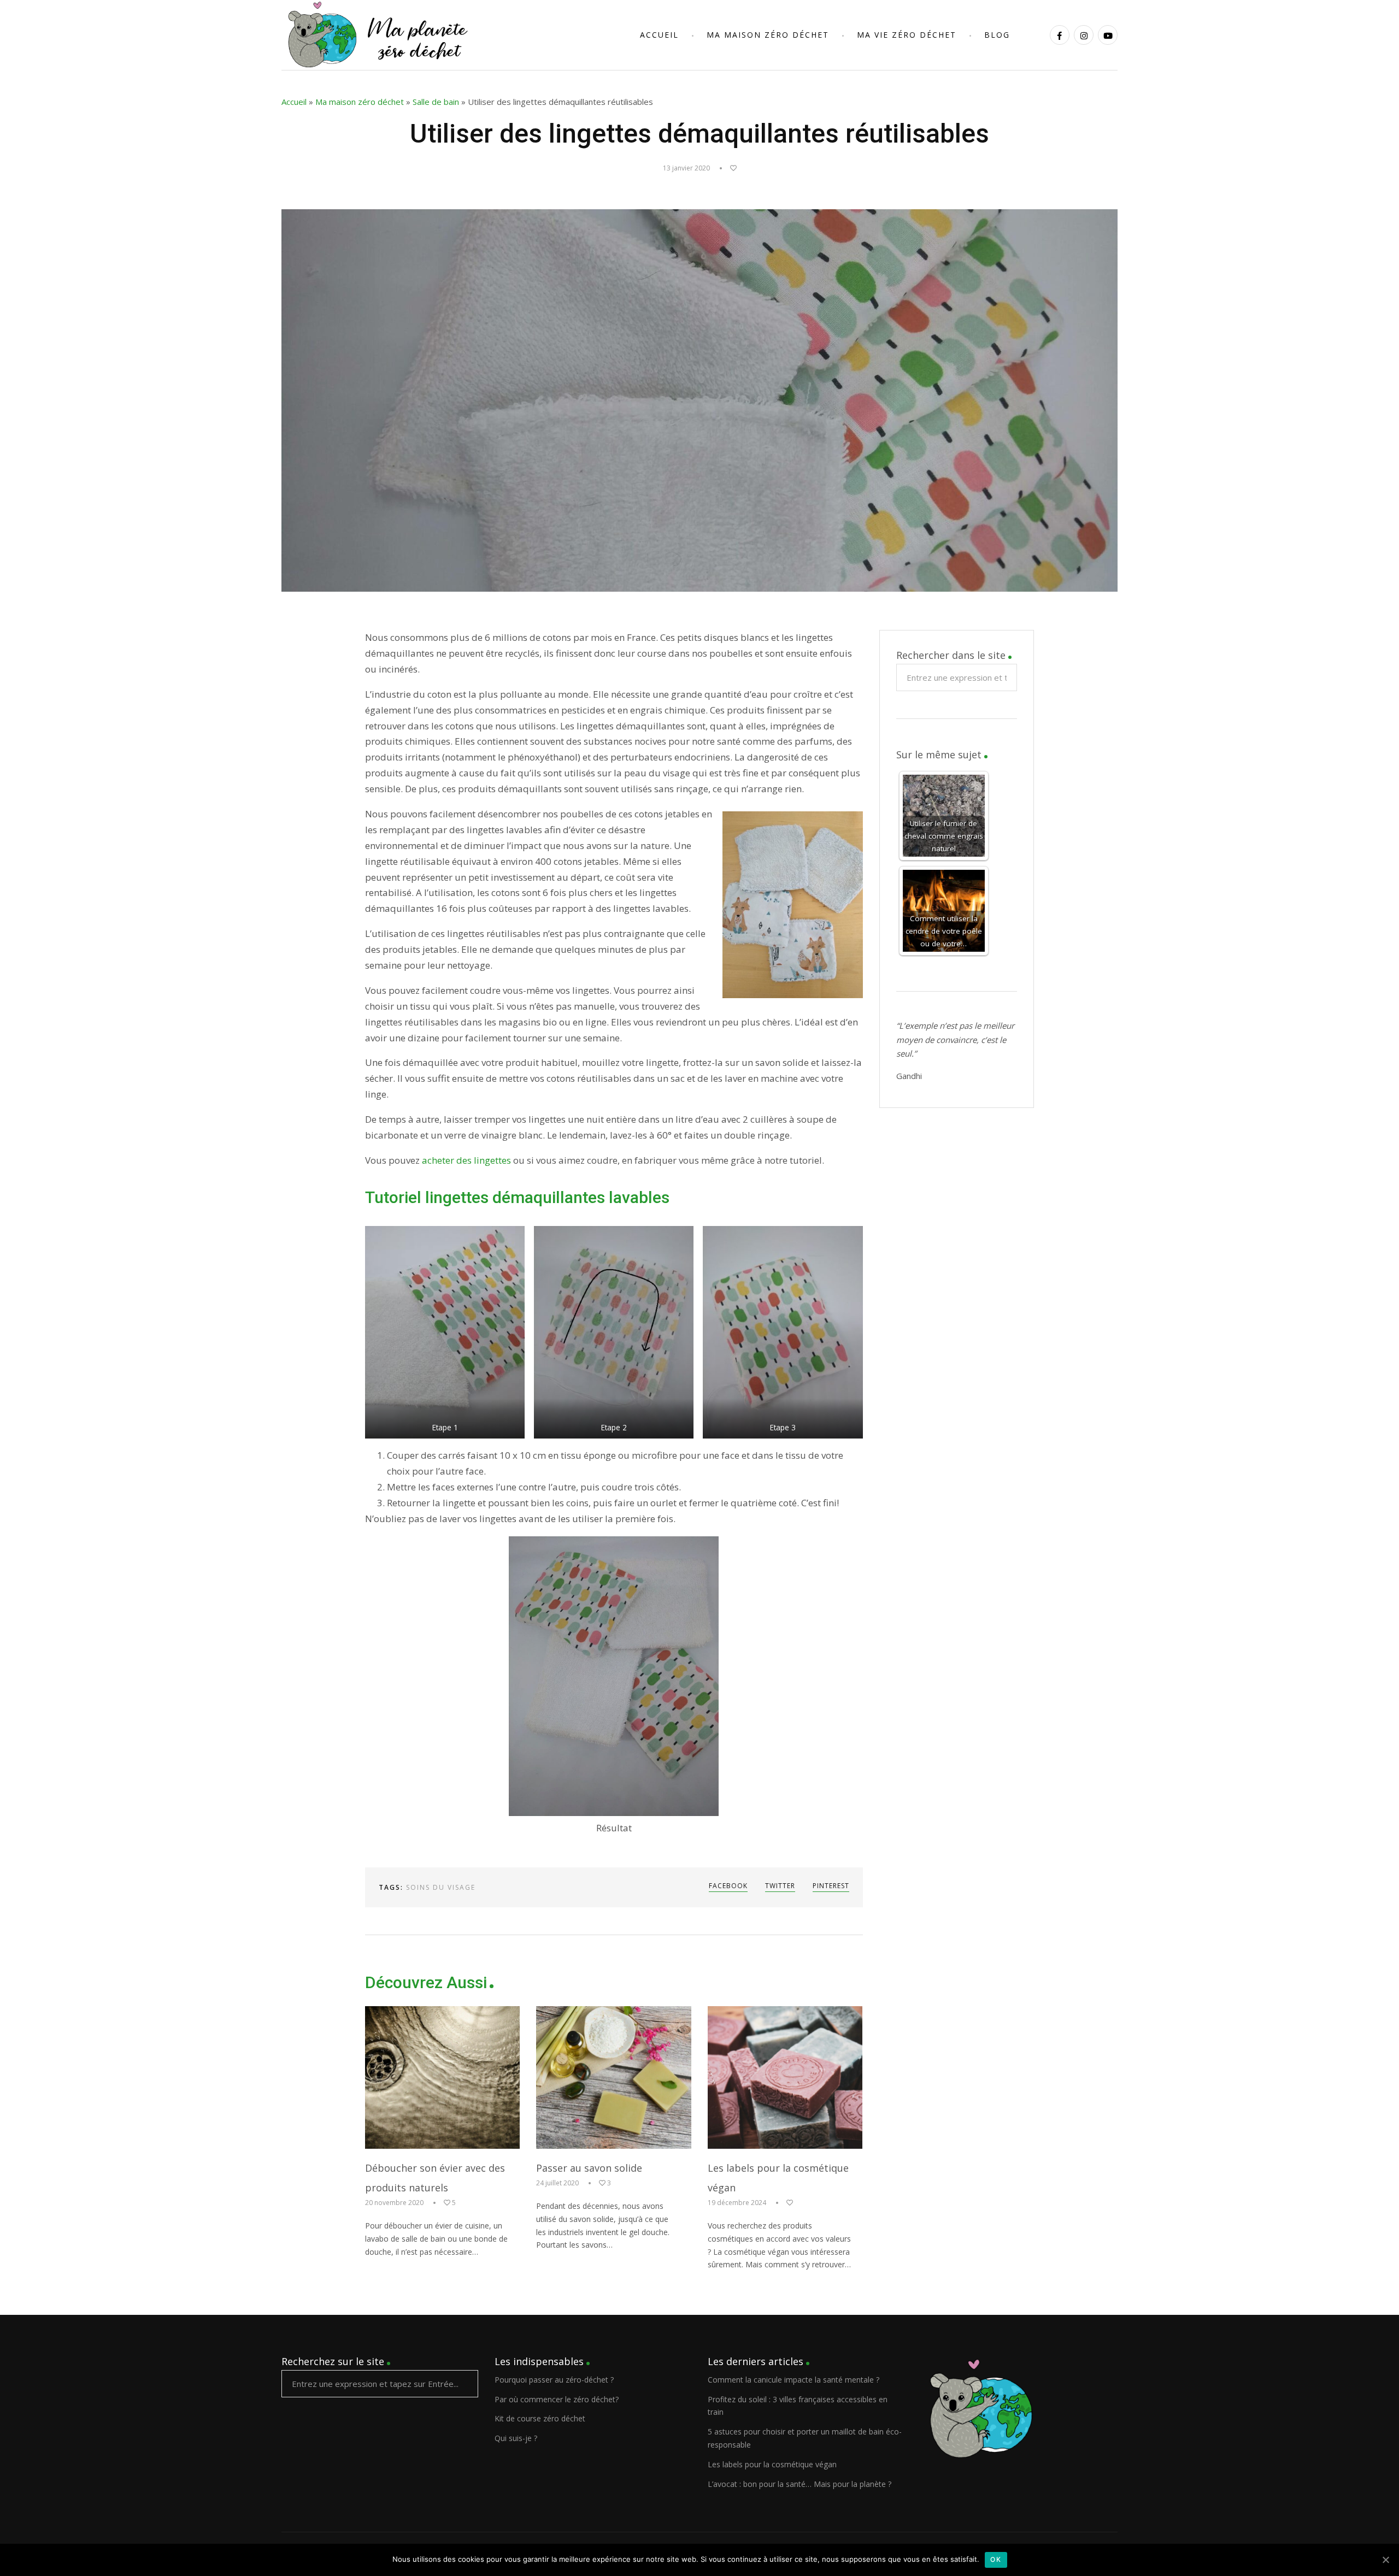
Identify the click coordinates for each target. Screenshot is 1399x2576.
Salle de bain (436, 102)
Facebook (728, 1886)
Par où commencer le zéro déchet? (557, 2399)
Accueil (659, 35)
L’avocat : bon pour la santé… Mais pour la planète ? (800, 2484)
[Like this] (728, 168)
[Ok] (1385, 2560)
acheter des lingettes (466, 1160)
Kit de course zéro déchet (540, 2418)
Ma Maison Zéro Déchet (768, 35)
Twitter (780, 1886)
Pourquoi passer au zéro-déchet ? (554, 2380)
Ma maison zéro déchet (360, 102)
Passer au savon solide (589, 2168)
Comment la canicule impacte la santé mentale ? (793, 2380)
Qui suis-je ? (516, 2438)
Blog (997, 35)
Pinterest (831, 1886)
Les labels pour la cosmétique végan (772, 2464)
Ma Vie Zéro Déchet (907, 35)
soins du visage (441, 1887)
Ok (996, 2559)
